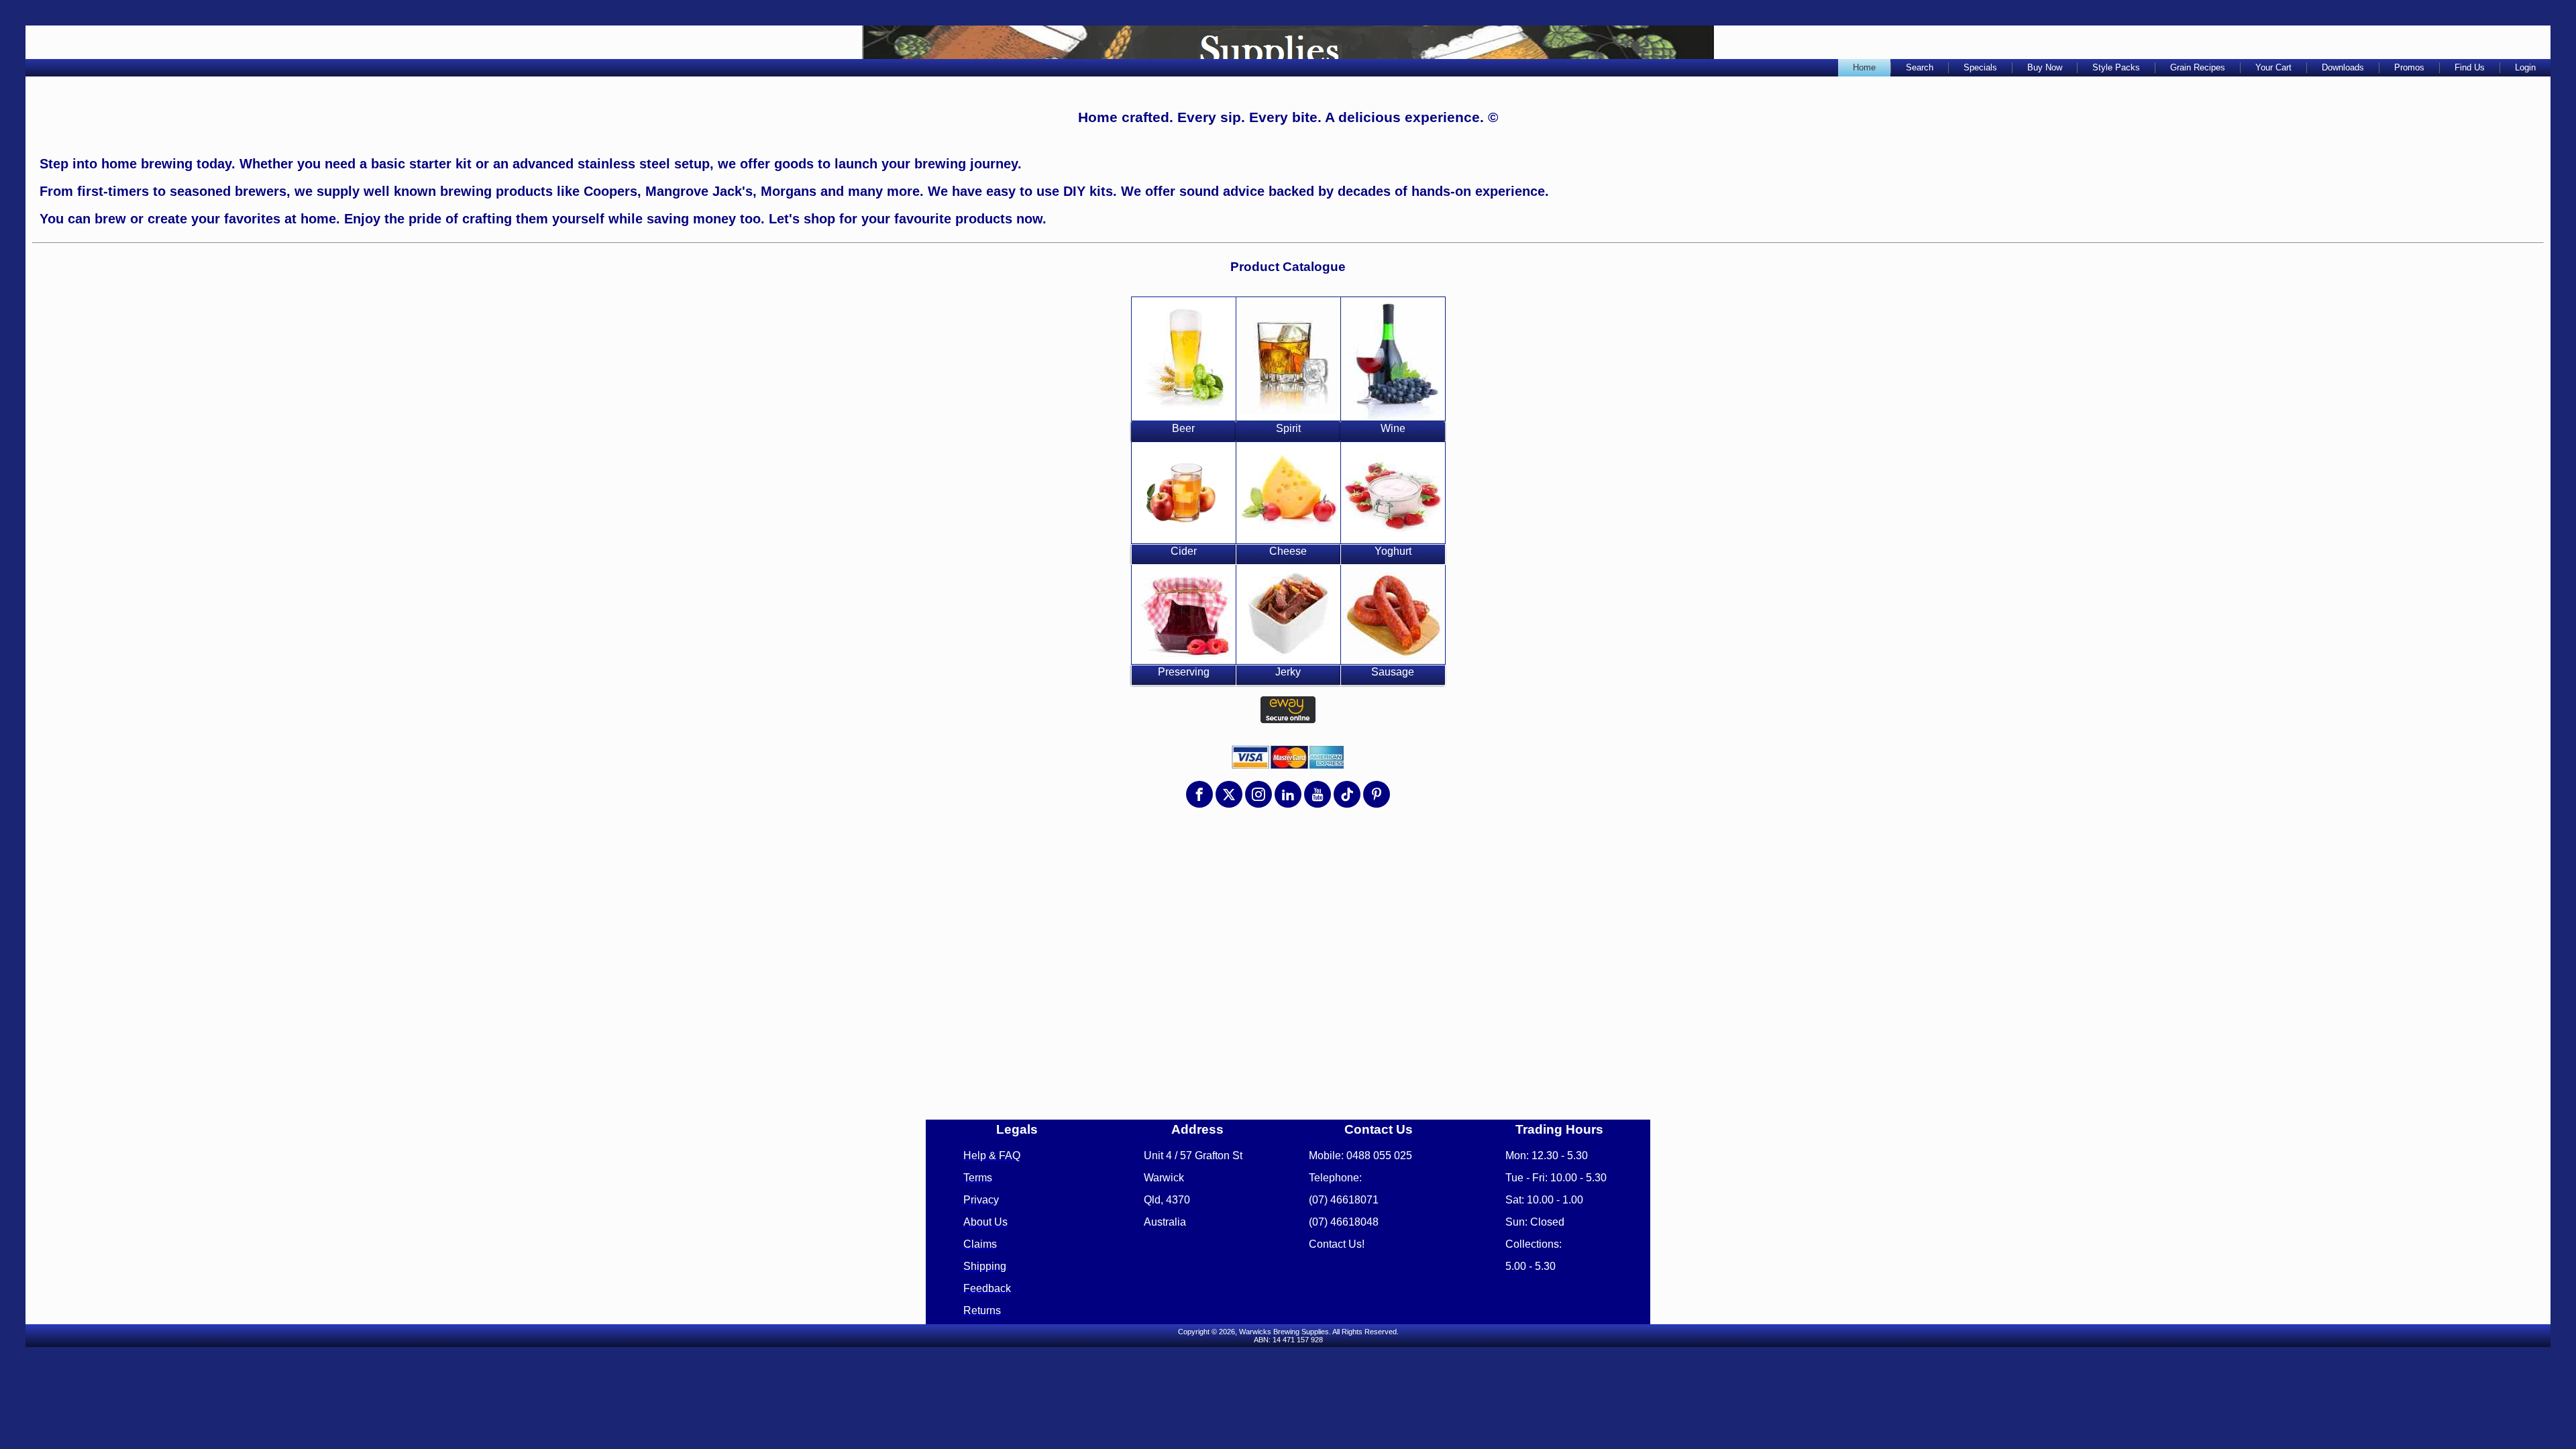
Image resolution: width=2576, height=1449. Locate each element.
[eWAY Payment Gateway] (1288, 720)
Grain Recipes (2198, 67)
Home (1864, 67)
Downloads (2343, 67)
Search (1920, 67)
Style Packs (2116, 67)
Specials (1980, 67)
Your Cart (2273, 67)
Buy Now (2045, 67)
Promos (2409, 67)
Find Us (2470, 67)
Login (2525, 67)
